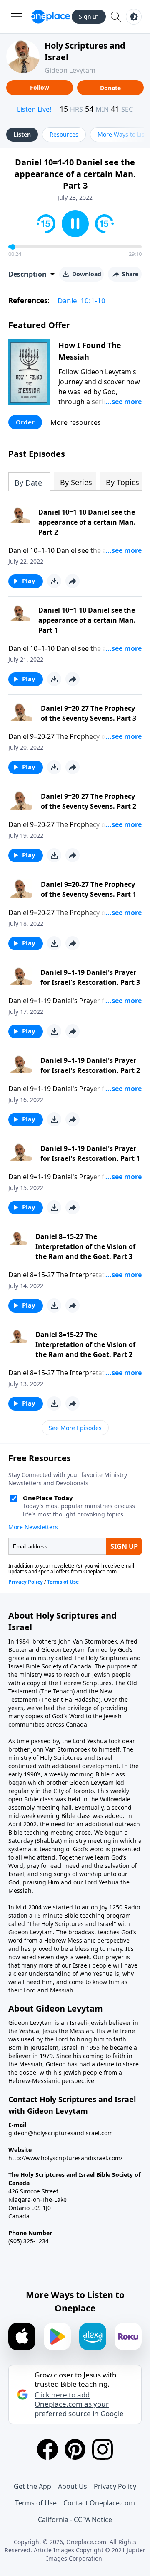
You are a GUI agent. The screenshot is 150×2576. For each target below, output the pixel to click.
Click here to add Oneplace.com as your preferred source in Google (79, 2404)
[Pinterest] (75, 2449)
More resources (76, 422)
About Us (72, 2486)
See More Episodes (75, 1428)
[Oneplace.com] (51, 17)
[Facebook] (47, 2449)
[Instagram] (102, 2449)
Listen (22, 134)
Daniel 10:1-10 (81, 301)
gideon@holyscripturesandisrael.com (61, 2133)
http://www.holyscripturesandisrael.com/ (65, 2158)
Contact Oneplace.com (99, 2503)
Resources (64, 134)
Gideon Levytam (70, 70)
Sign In (89, 16)
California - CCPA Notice (75, 2520)
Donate (110, 88)
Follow (40, 87)
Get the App (32, 2486)
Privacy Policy (115, 2486)
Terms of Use (36, 2503)
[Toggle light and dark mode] (134, 17)
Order (25, 422)
